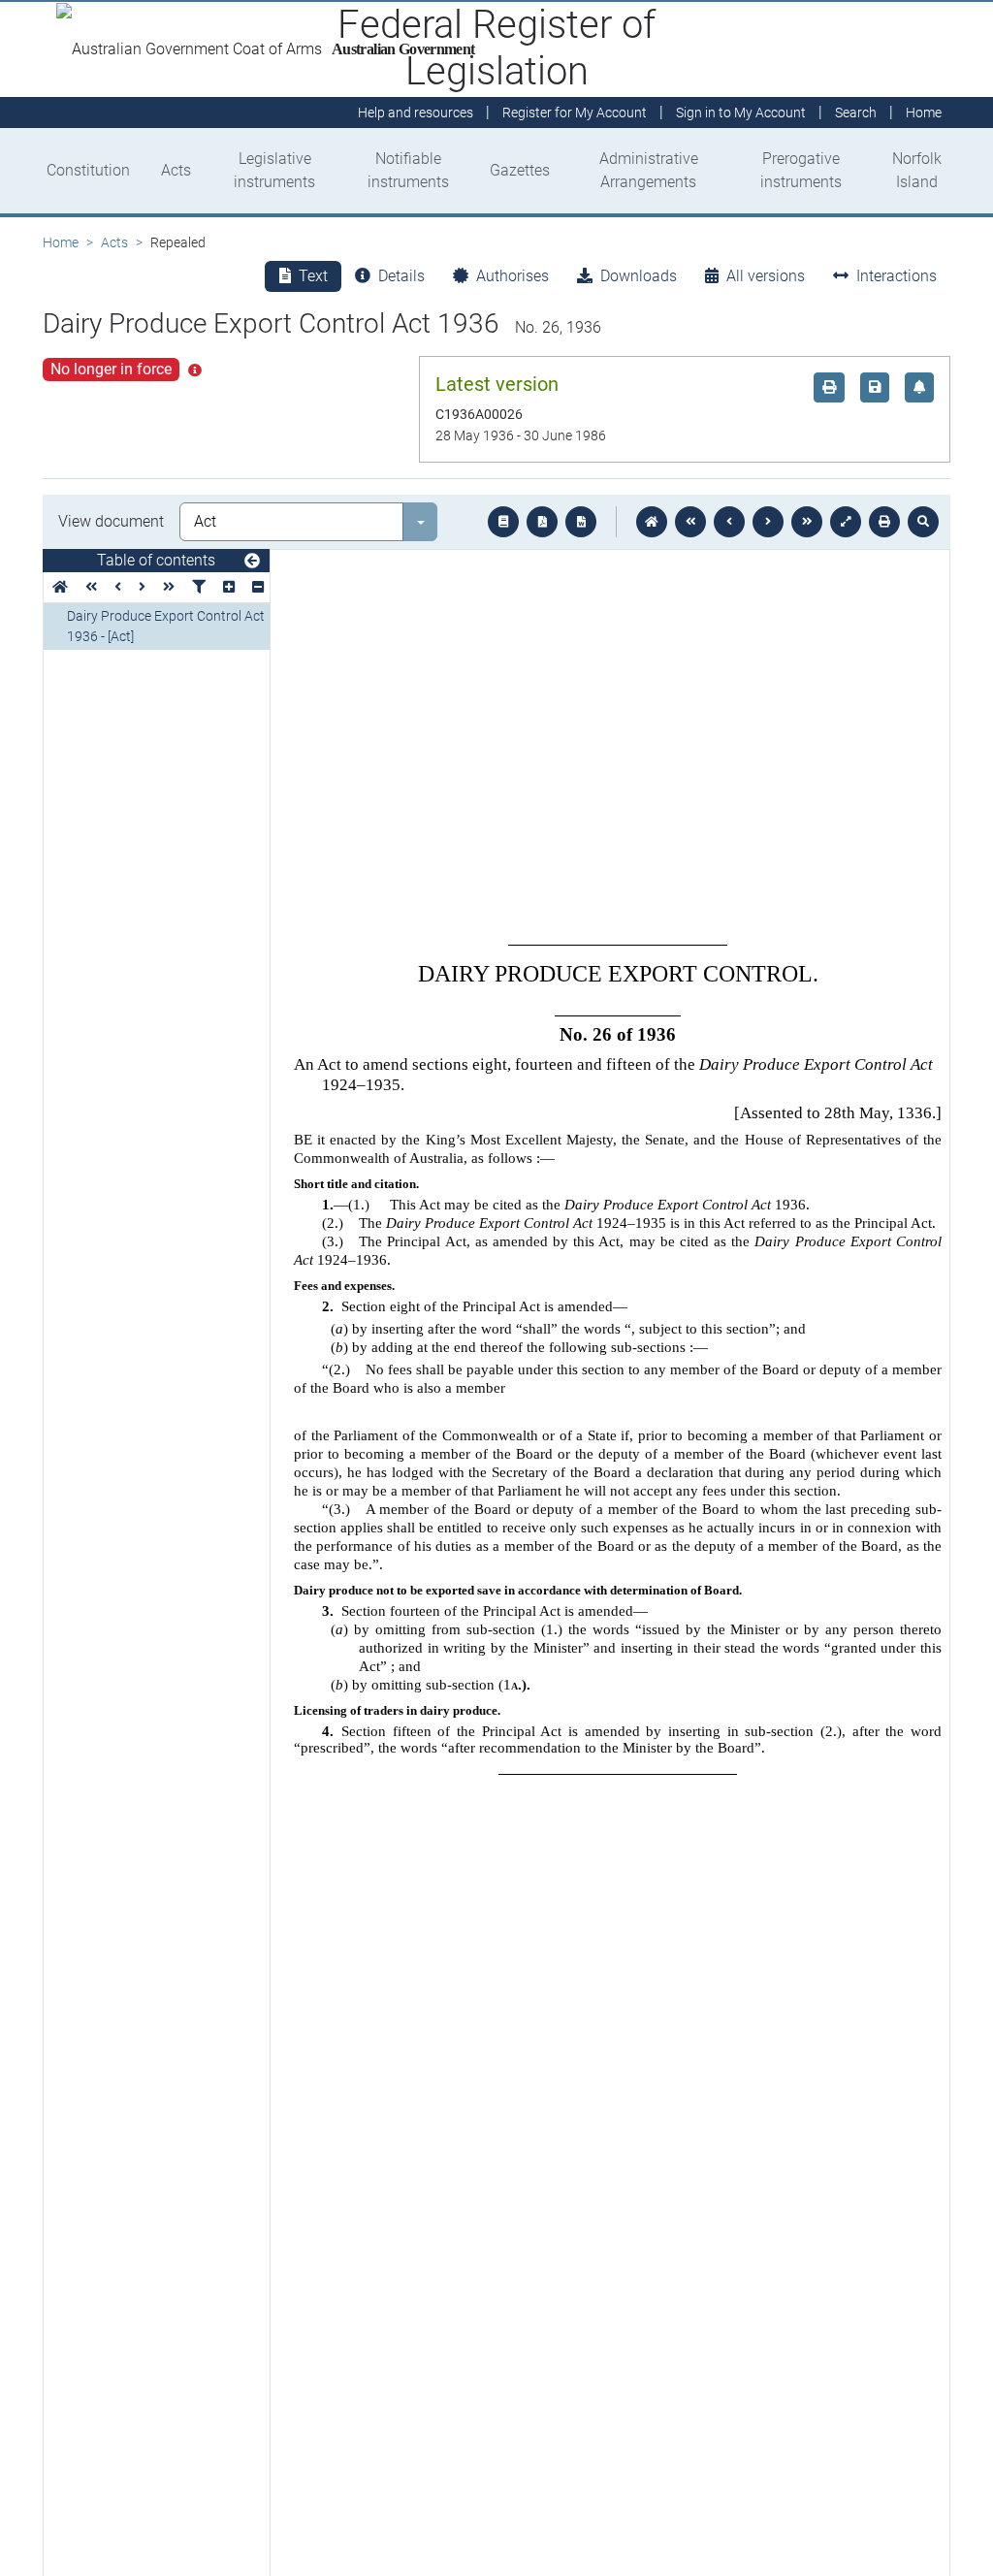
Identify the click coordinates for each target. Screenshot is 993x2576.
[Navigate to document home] (652, 522)
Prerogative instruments (801, 170)
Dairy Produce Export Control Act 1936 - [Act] (166, 626)
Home (61, 242)
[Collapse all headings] (258, 587)
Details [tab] (401, 276)
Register (575, 113)
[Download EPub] (503, 522)
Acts (176, 170)
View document (111, 521)
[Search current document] (923, 522)
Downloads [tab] (639, 276)
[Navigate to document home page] (60, 587)
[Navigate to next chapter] (807, 522)
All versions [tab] (766, 276)
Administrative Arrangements (649, 170)
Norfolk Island (917, 170)
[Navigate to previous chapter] (690, 522)
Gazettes (520, 170)
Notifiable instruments (408, 170)
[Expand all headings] (229, 587)
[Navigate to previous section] (729, 522)
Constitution (88, 170)
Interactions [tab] (897, 276)
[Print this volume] (884, 522)
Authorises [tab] (513, 276)
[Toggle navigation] (252, 562)
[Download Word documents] (581, 522)
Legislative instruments (274, 170)
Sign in (741, 113)
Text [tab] (313, 276)
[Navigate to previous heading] (118, 587)
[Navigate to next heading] (142, 587)
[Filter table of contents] (199, 587)
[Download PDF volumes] (542, 522)
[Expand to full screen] (846, 522)
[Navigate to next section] (768, 522)
